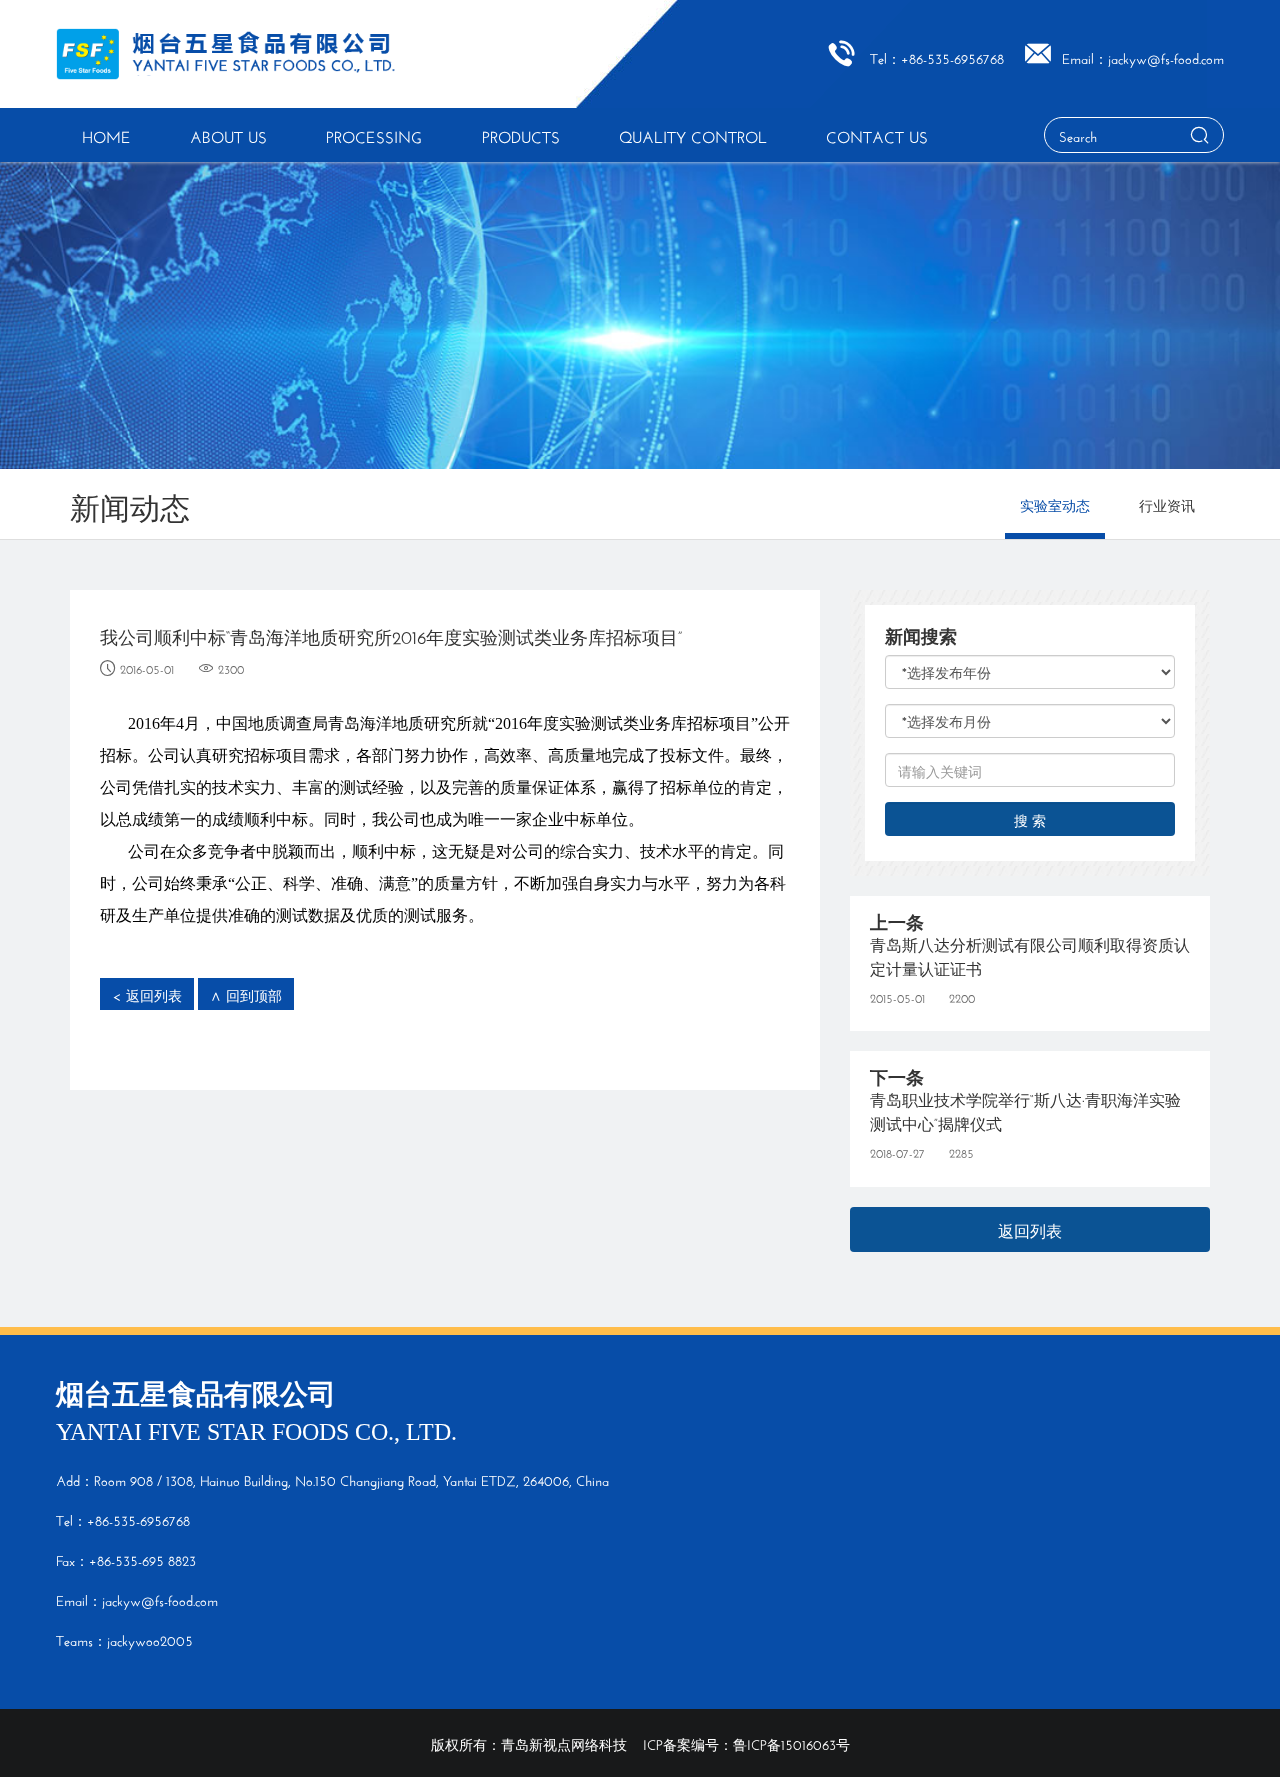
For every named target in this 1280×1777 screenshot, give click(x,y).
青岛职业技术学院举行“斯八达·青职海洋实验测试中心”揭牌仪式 (1025, 1109)
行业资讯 (1167, 504)
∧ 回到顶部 (246, 994)
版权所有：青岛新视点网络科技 (529, 1743)
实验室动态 (1055, 504)
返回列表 (1030, 1228)
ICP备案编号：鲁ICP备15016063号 (746, 1743)
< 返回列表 (147, 994)
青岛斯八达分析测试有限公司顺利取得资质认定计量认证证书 (1030, 954)
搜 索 (1030, 819)
